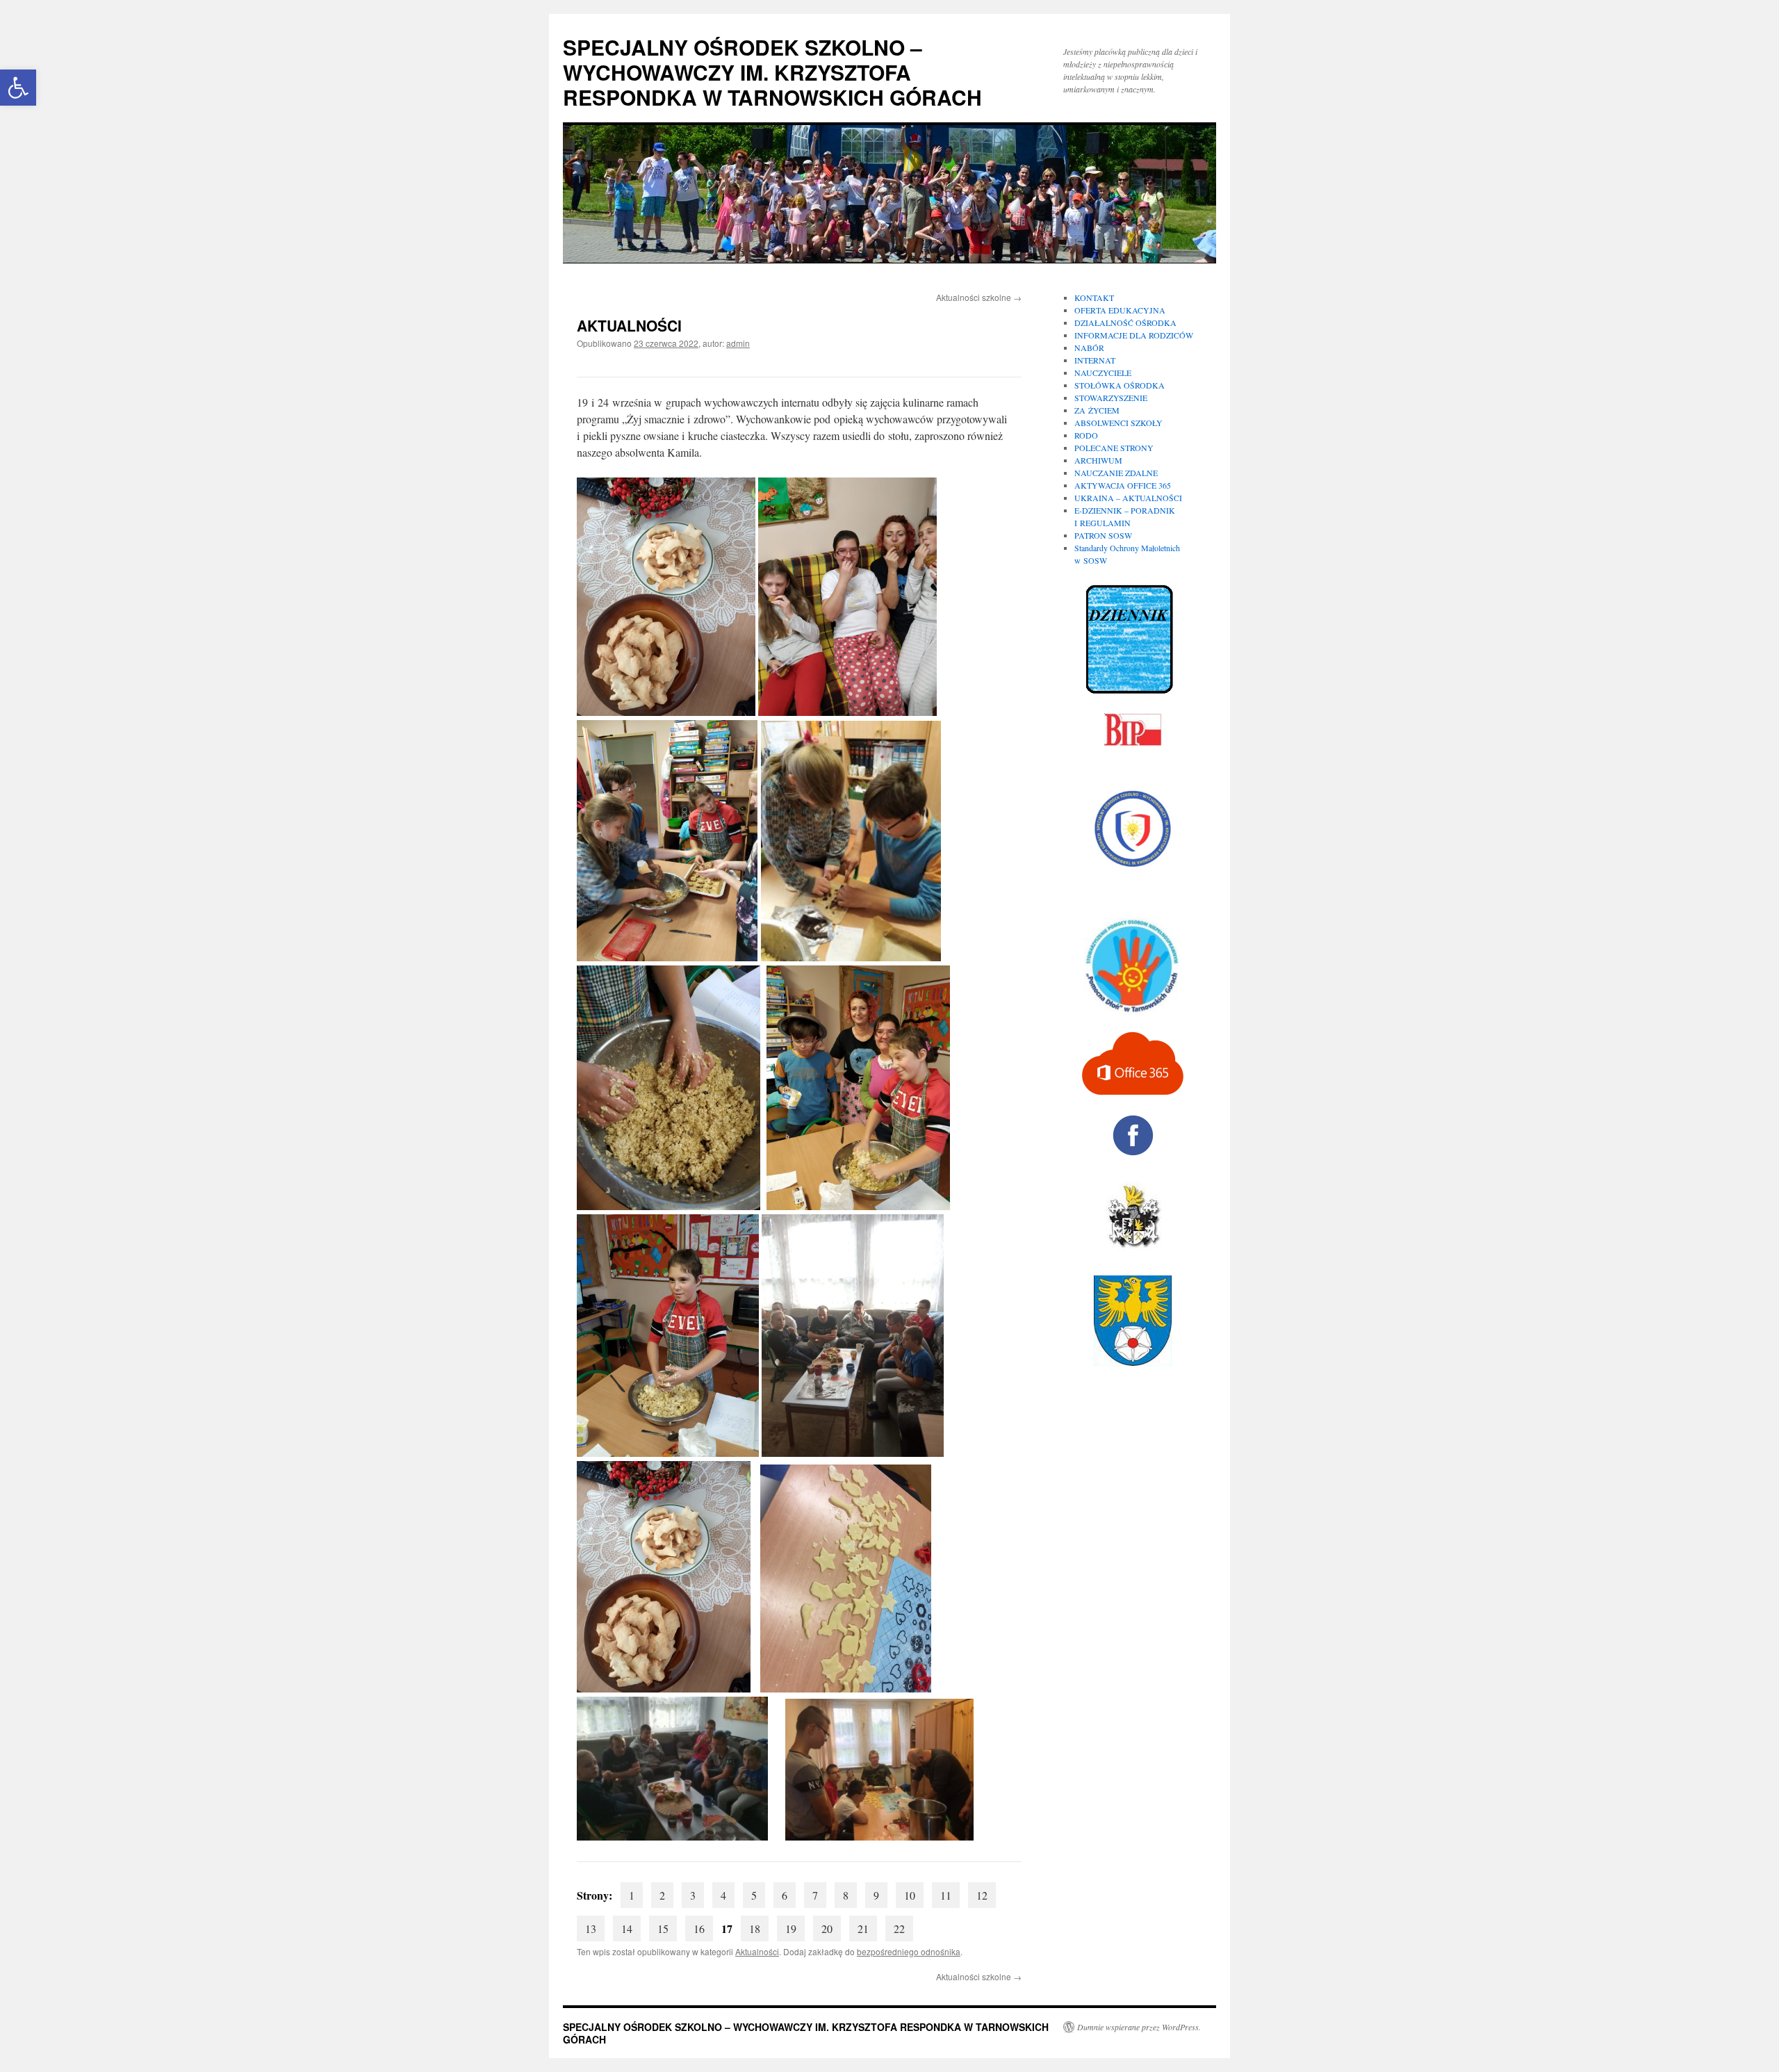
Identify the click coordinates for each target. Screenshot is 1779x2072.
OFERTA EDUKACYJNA (1120, 310)
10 (910, 1895)
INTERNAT (1095, 360)
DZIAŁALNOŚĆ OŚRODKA (1125, 323)
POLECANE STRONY (1114, 448)
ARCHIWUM (1098, 460)
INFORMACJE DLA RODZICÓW (1134, 335)
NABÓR (1089, 348)
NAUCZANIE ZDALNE (1116, 473)
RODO (1086, 435)
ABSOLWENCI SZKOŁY (1118, 423)
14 (627, 1928)
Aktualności (757, 1951)
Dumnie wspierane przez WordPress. (1139, 2027)
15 (663, 1928)
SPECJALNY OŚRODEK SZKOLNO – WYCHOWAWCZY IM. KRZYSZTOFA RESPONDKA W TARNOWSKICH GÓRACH (772, 72)
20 (827, 1928)
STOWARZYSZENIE (1111, 398)
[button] (18, 88)
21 (863, 1928)
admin (738, 343)
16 (699, 1928)
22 (899, 1928)
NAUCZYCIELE (1103, 373)
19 (791, 1928)
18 (755, 1928)
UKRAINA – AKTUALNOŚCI (1128, 498)
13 (591, 1928)
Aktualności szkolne (979, 297)
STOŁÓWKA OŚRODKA (1120, 385)
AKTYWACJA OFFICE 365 (1123, 485)
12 (982, 1895)
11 (946, 1895)
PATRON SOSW (1103, 535)
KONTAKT (1094, 297)
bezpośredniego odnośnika (909, 1951)
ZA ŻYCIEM (1097, 410)
